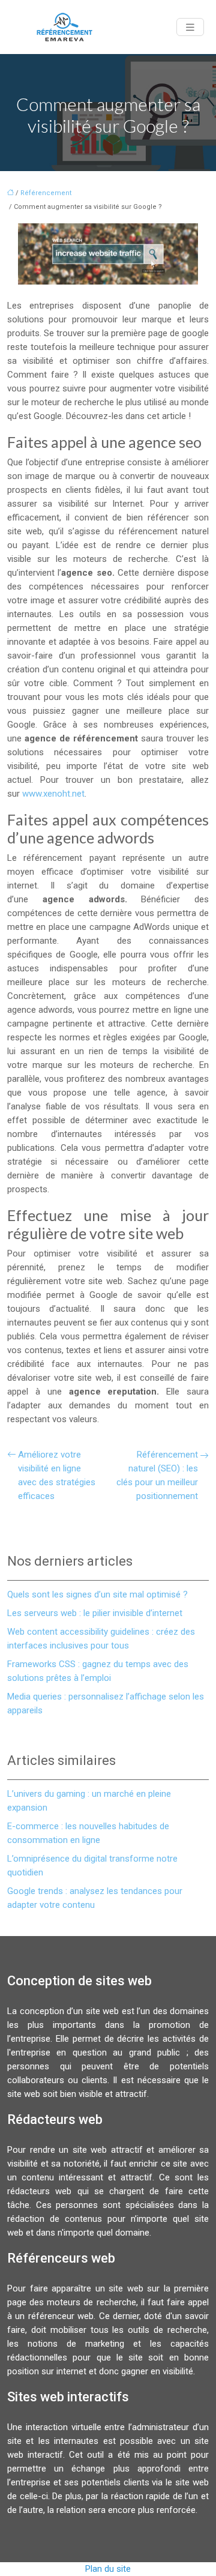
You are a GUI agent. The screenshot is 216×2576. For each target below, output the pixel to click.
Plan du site (108, 2569)
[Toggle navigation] (190, 27)
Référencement (46, 193)
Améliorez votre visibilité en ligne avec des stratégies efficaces (57, 1475)
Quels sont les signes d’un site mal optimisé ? (97, 1594)
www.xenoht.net (53, 794)
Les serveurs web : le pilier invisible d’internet (95, 1613)
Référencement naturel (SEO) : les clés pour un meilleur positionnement (157, 1475)
